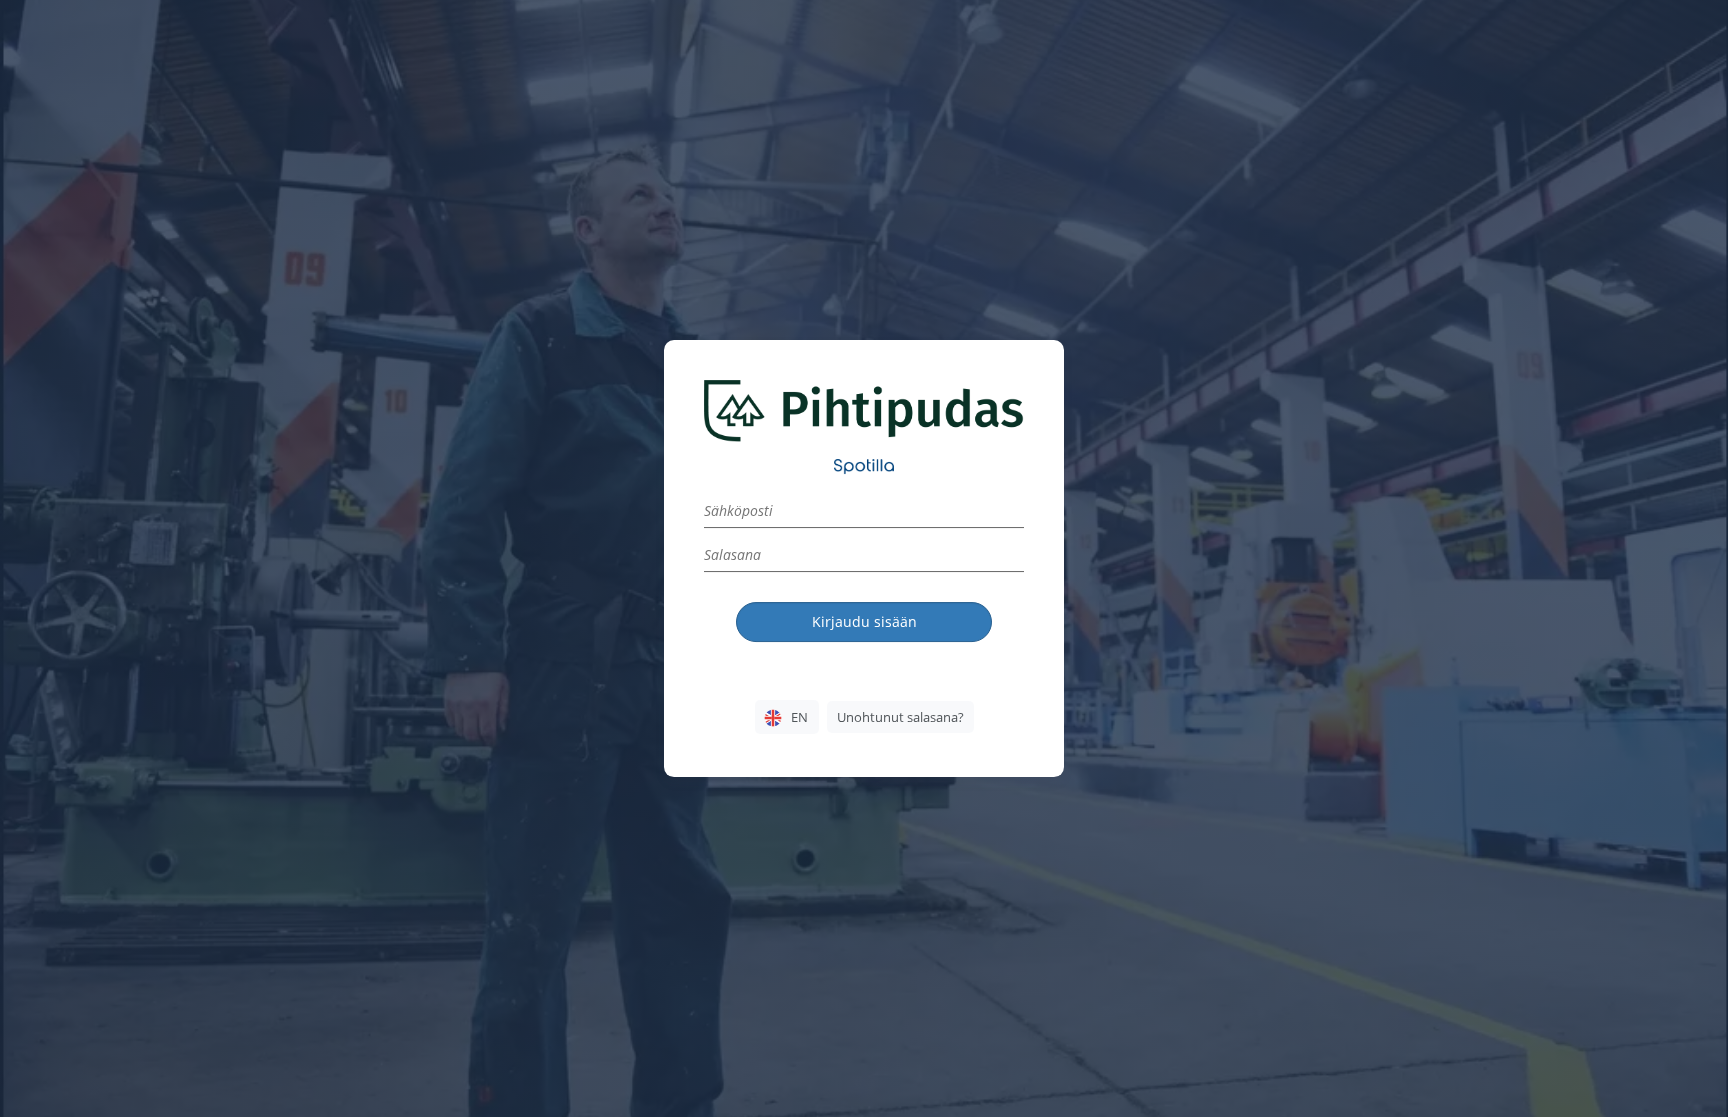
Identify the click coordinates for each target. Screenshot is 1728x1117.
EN (799, 717)
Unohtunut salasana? (900, 717)
